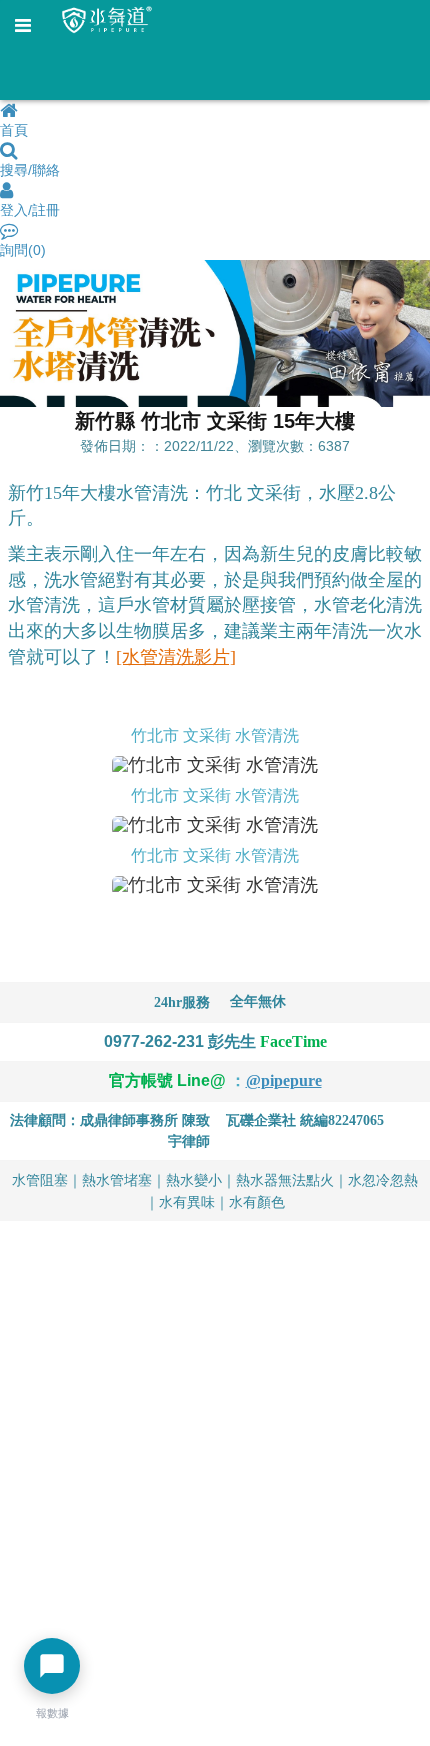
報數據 (52, 1713)
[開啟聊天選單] (52, 1666)
